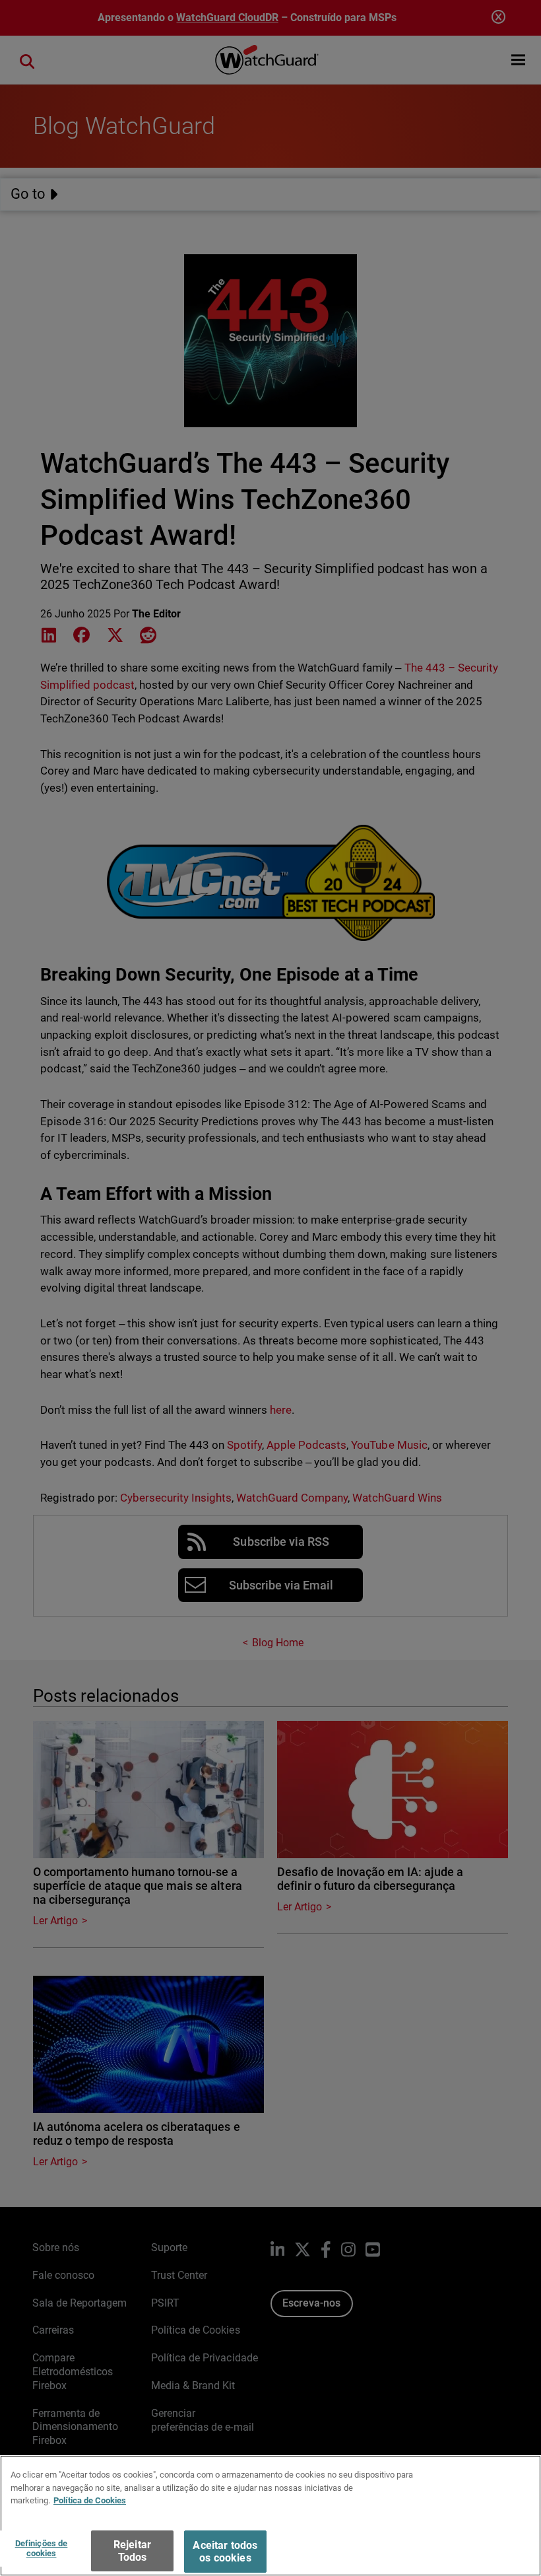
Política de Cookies (90, 2500)
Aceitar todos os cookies (225, 2552)
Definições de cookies (42, 2549)
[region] (270, 2516)
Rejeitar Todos (132, 2551)
